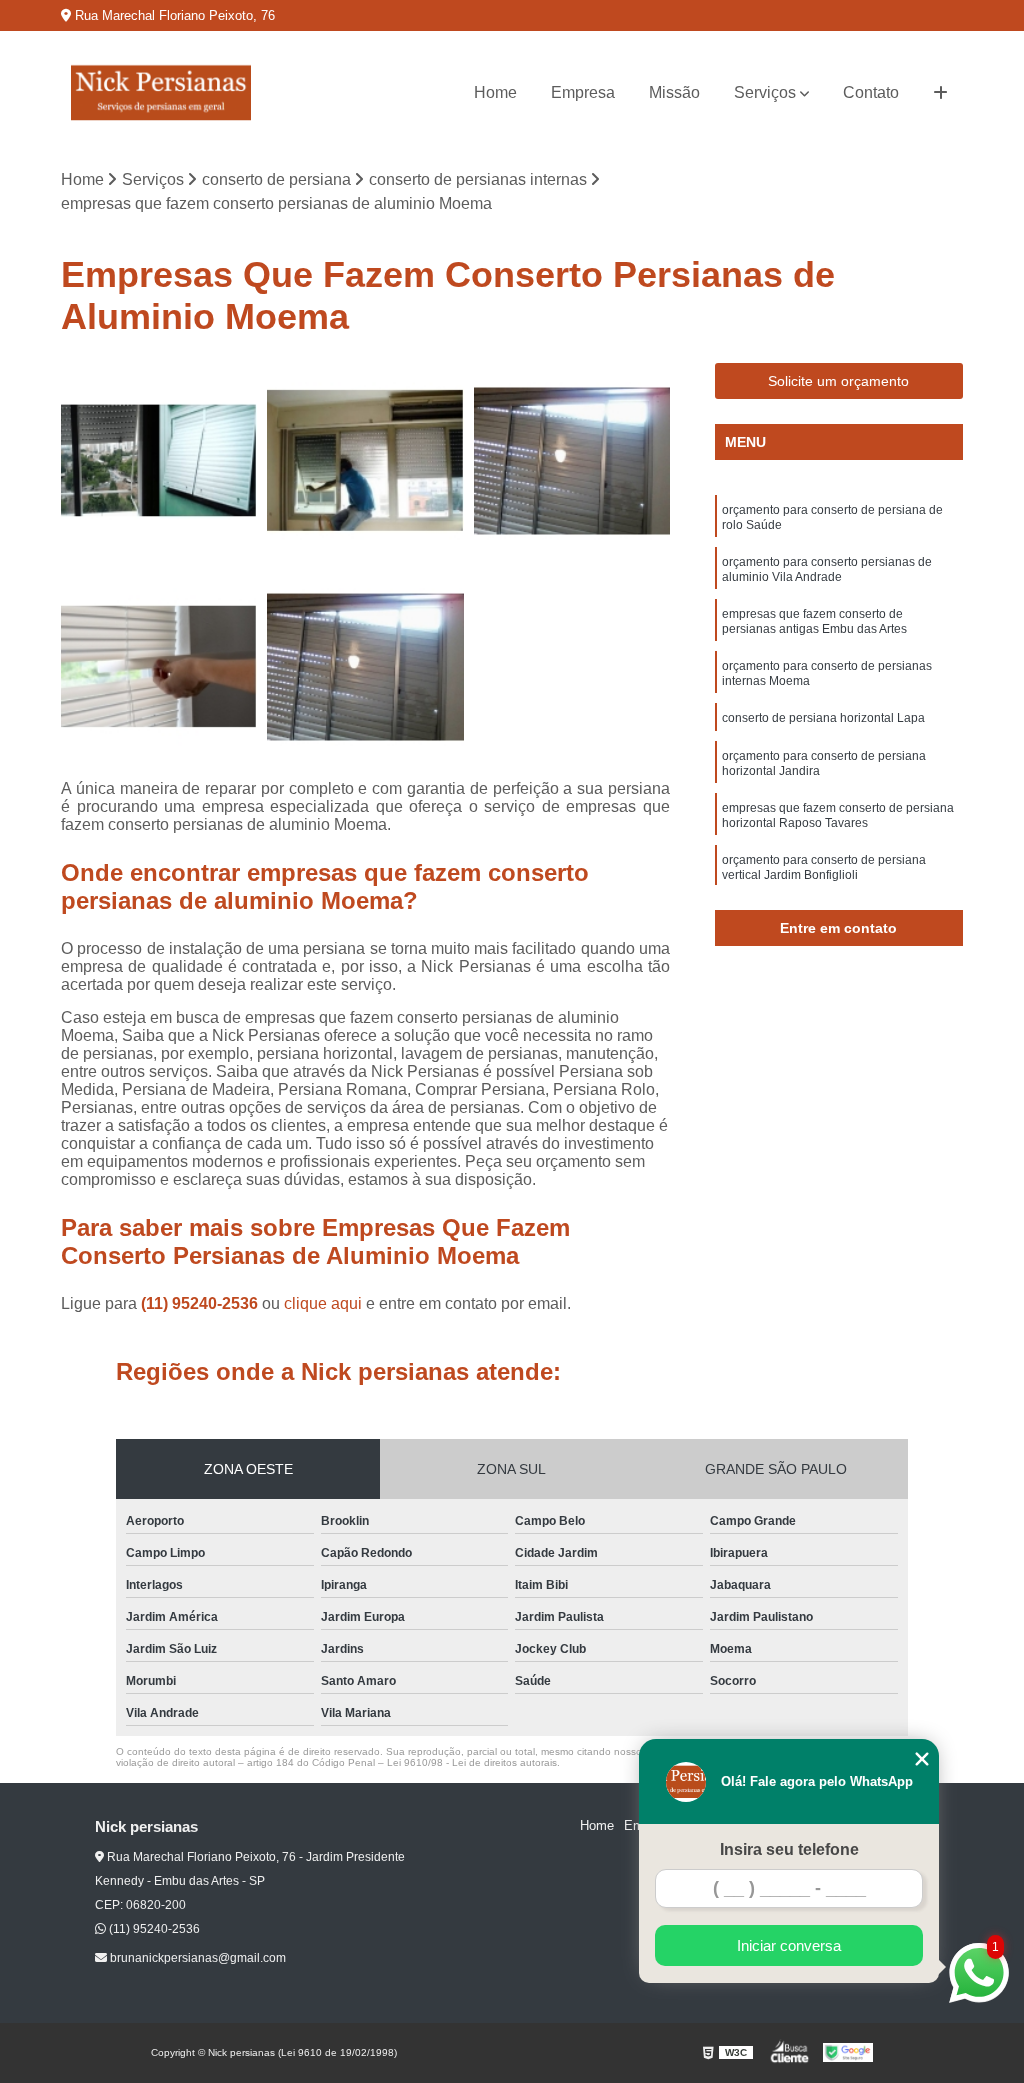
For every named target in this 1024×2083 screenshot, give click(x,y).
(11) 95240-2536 (201, 1303)
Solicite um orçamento (838, 381)
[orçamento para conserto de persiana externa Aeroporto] (365, 461)
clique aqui (323, 1303)
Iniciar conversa (789, 1945)
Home (495, 92)
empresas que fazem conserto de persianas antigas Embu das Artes (814, 621)
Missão (674, 92)
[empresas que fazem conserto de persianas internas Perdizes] (572, 461)
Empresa (583, 92)
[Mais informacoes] (940, 93)
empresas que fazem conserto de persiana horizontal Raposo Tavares (838, 815)
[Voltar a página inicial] (161, 93)
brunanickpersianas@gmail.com (196, 1958)
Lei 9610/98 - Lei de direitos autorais (472, 1762)
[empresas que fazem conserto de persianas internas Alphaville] (365, 667)
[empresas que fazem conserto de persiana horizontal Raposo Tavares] (159, 461)
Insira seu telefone (789, 1849)
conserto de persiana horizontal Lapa (823, 718)
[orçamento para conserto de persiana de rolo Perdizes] (159, 667)
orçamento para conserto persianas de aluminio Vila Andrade (827, 569)
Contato (871, 92)
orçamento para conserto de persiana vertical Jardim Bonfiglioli (824, 867)
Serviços (765, 92)
